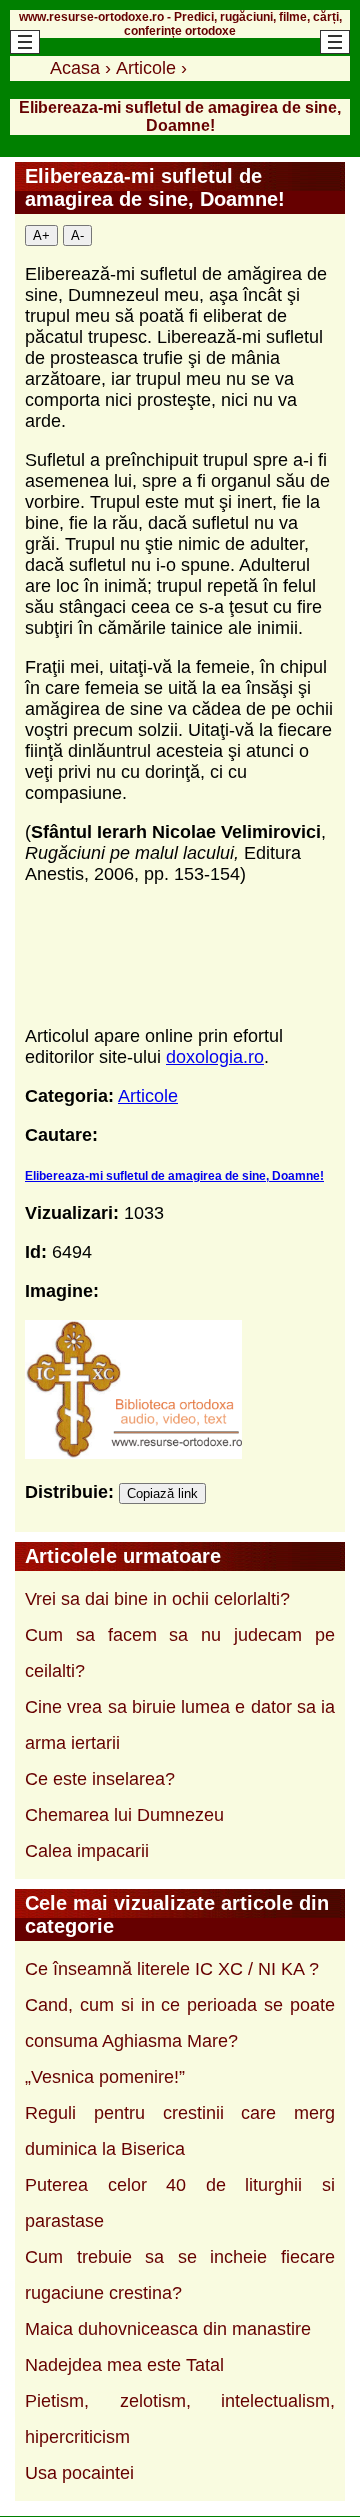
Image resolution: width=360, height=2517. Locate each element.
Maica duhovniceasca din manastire (168, 2329)
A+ (41, 235)
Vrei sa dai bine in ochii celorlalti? (157, 1599)
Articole (148, 1096)
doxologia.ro (215, 1057)
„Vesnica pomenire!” (105, 2077)
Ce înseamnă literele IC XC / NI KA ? (172, 1969)
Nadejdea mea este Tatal (124, 2365)
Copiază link (162, 1493)
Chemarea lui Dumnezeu (124, 1815)
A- (77, 235)
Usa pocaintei (79, 2473)
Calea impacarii (87, 1851)
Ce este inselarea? (100, 1779)
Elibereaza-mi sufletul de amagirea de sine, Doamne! (174, 1176)
